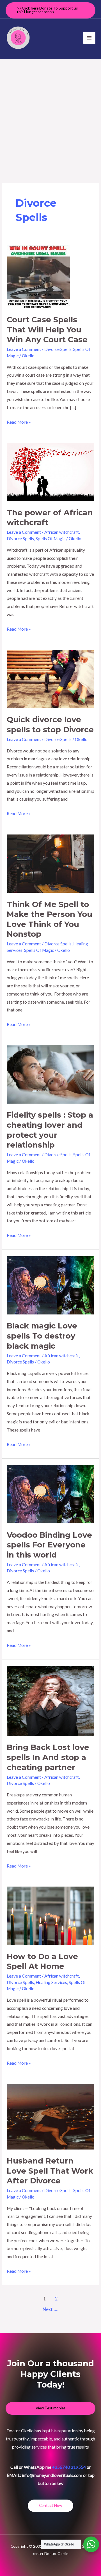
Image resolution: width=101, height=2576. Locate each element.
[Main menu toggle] (89, 38)
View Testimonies (50, 2408)
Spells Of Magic (50, 538)
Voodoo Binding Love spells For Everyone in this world (49, 1545)
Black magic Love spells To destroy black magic (42, 1336)
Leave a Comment (24, 349)
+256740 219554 (69, 2467)
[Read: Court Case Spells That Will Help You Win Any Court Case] (38, 276)
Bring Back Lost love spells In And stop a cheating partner (48, 1757)
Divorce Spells (58, 349)
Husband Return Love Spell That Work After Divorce (50, 2171)
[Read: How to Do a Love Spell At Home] (50, 1915)
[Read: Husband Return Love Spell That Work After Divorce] (50, 2116)
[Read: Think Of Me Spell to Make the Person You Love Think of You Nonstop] (50, 863)
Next (50, 2309)
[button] (50, 10)
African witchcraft (62, 532)
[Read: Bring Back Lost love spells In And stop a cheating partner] (50, 1700)
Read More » (19, 421)
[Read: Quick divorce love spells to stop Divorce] (50, 679)
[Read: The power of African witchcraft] (50, 471)
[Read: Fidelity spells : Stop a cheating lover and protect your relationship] (50, 1074)
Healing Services (51, 1982)
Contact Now (50, 2505)
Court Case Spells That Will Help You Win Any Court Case (47, 330)
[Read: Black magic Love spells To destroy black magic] (50, 1285)
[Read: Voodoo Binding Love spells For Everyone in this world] (50, 1494)
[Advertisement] (50, 112)
